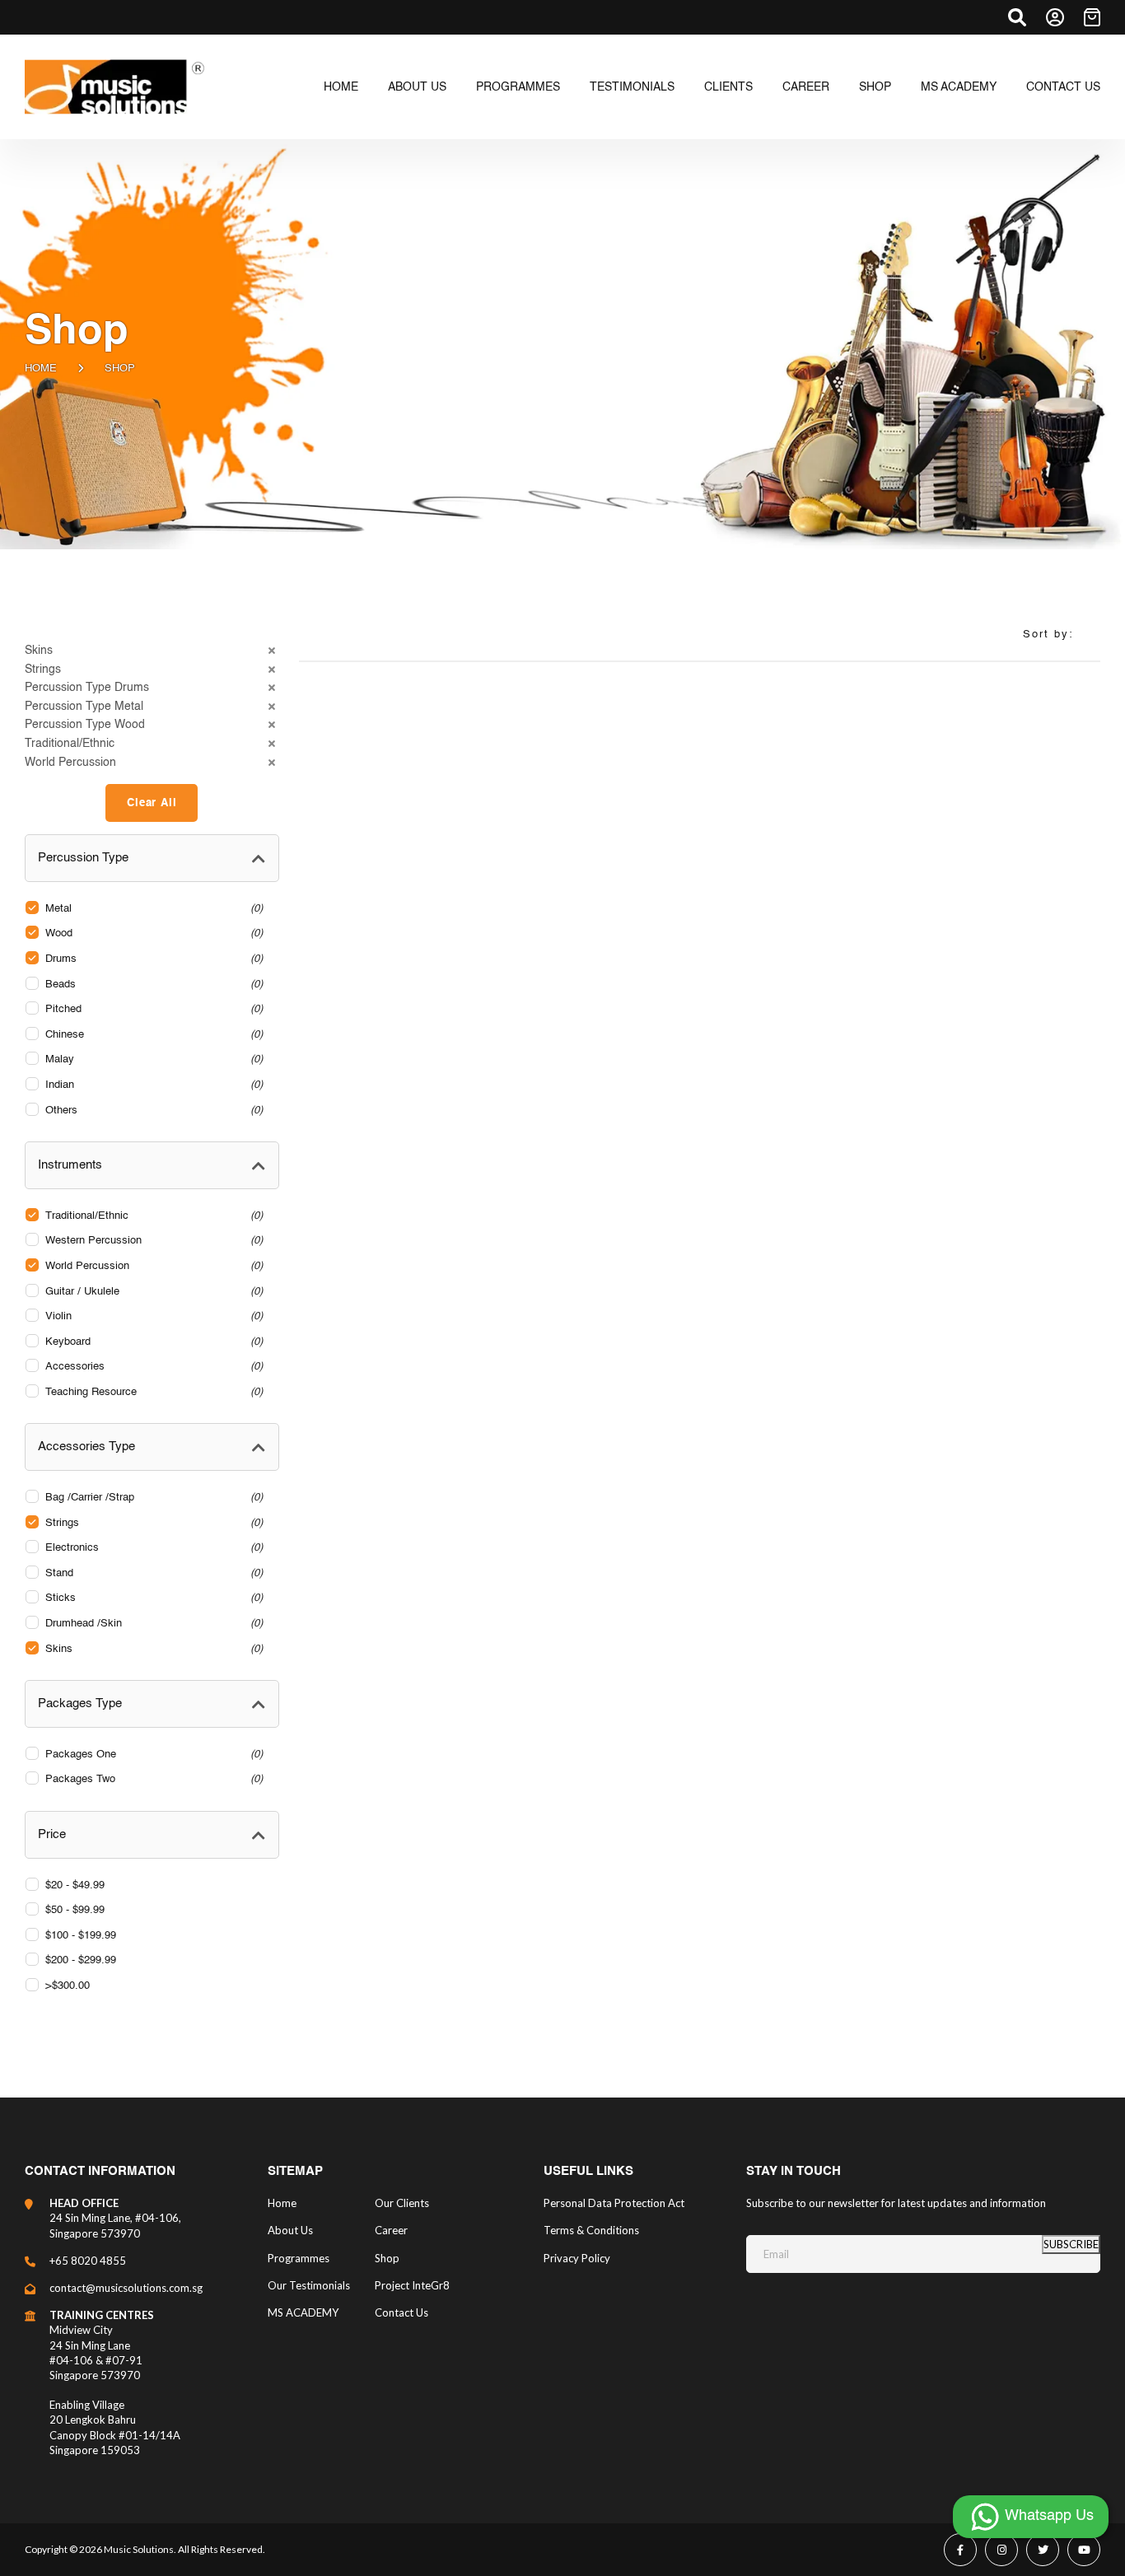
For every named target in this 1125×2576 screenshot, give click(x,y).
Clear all (152, 803)
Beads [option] (152, 985)
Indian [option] (152, 1085)
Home (41, 369)
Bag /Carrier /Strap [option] (152, 1498)
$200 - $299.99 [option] (81, 1960)
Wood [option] (152, 933)
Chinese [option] (152, 1035)
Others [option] (152, 1111)
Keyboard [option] (152, 1342)
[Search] (1017, 17)
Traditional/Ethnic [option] (152, 1216)
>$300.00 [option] (68, 1986)
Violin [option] (152, 1316)
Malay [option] (152, 1059)
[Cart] (1092, 17)
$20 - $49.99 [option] (75, 1885)
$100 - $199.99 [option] (81, 1936)
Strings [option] (152, 1523)
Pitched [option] (152, 1009)
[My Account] (1055, 17)
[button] (152, 651)
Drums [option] (152, 959)
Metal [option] (152, 909)
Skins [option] (152, 1649)
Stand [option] (152, 1573)
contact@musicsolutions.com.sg (126, 2288)
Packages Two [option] (152, 1779)
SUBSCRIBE (1071, 2244)
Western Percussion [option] (152, 1241)
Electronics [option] (152, 1548)
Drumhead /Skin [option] (152, 1624)
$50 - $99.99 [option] (75, 1910)
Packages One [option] (152, 1755)
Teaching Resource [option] (152, 1392)
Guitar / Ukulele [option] (152, 1292)
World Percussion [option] (152, 1266)
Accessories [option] (152, 1367)
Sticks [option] (152, 1598)
